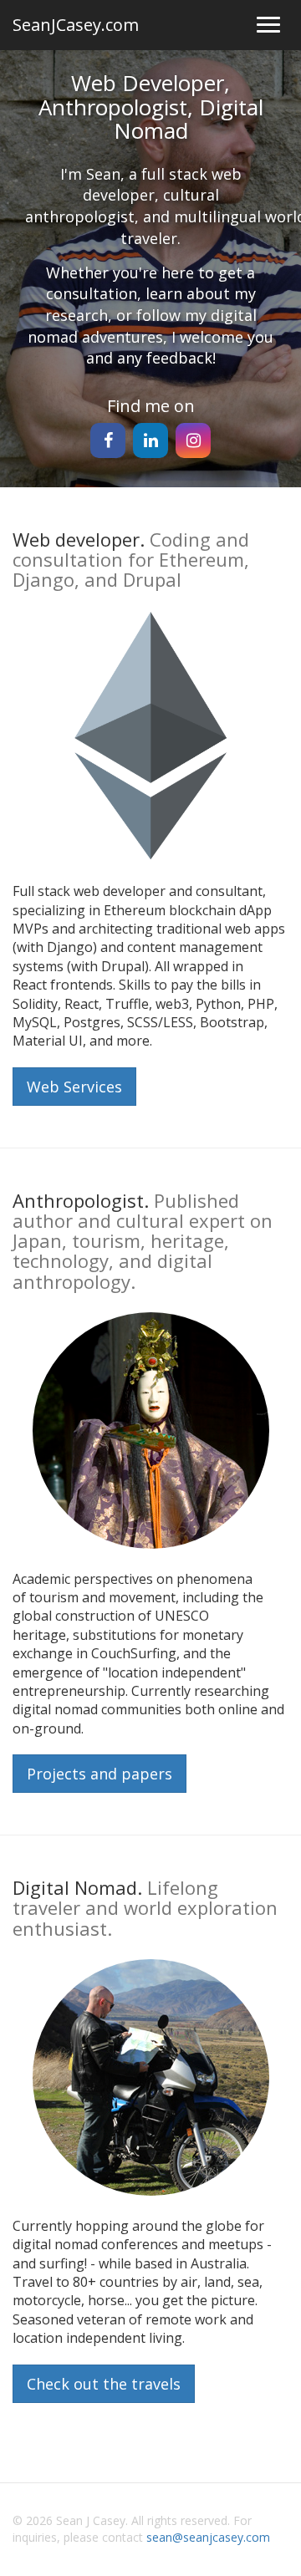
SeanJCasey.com (76, 25)
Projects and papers (99, 1774)
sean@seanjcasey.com (208, 2537)
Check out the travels (104, 2384)
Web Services (74, 1087)
